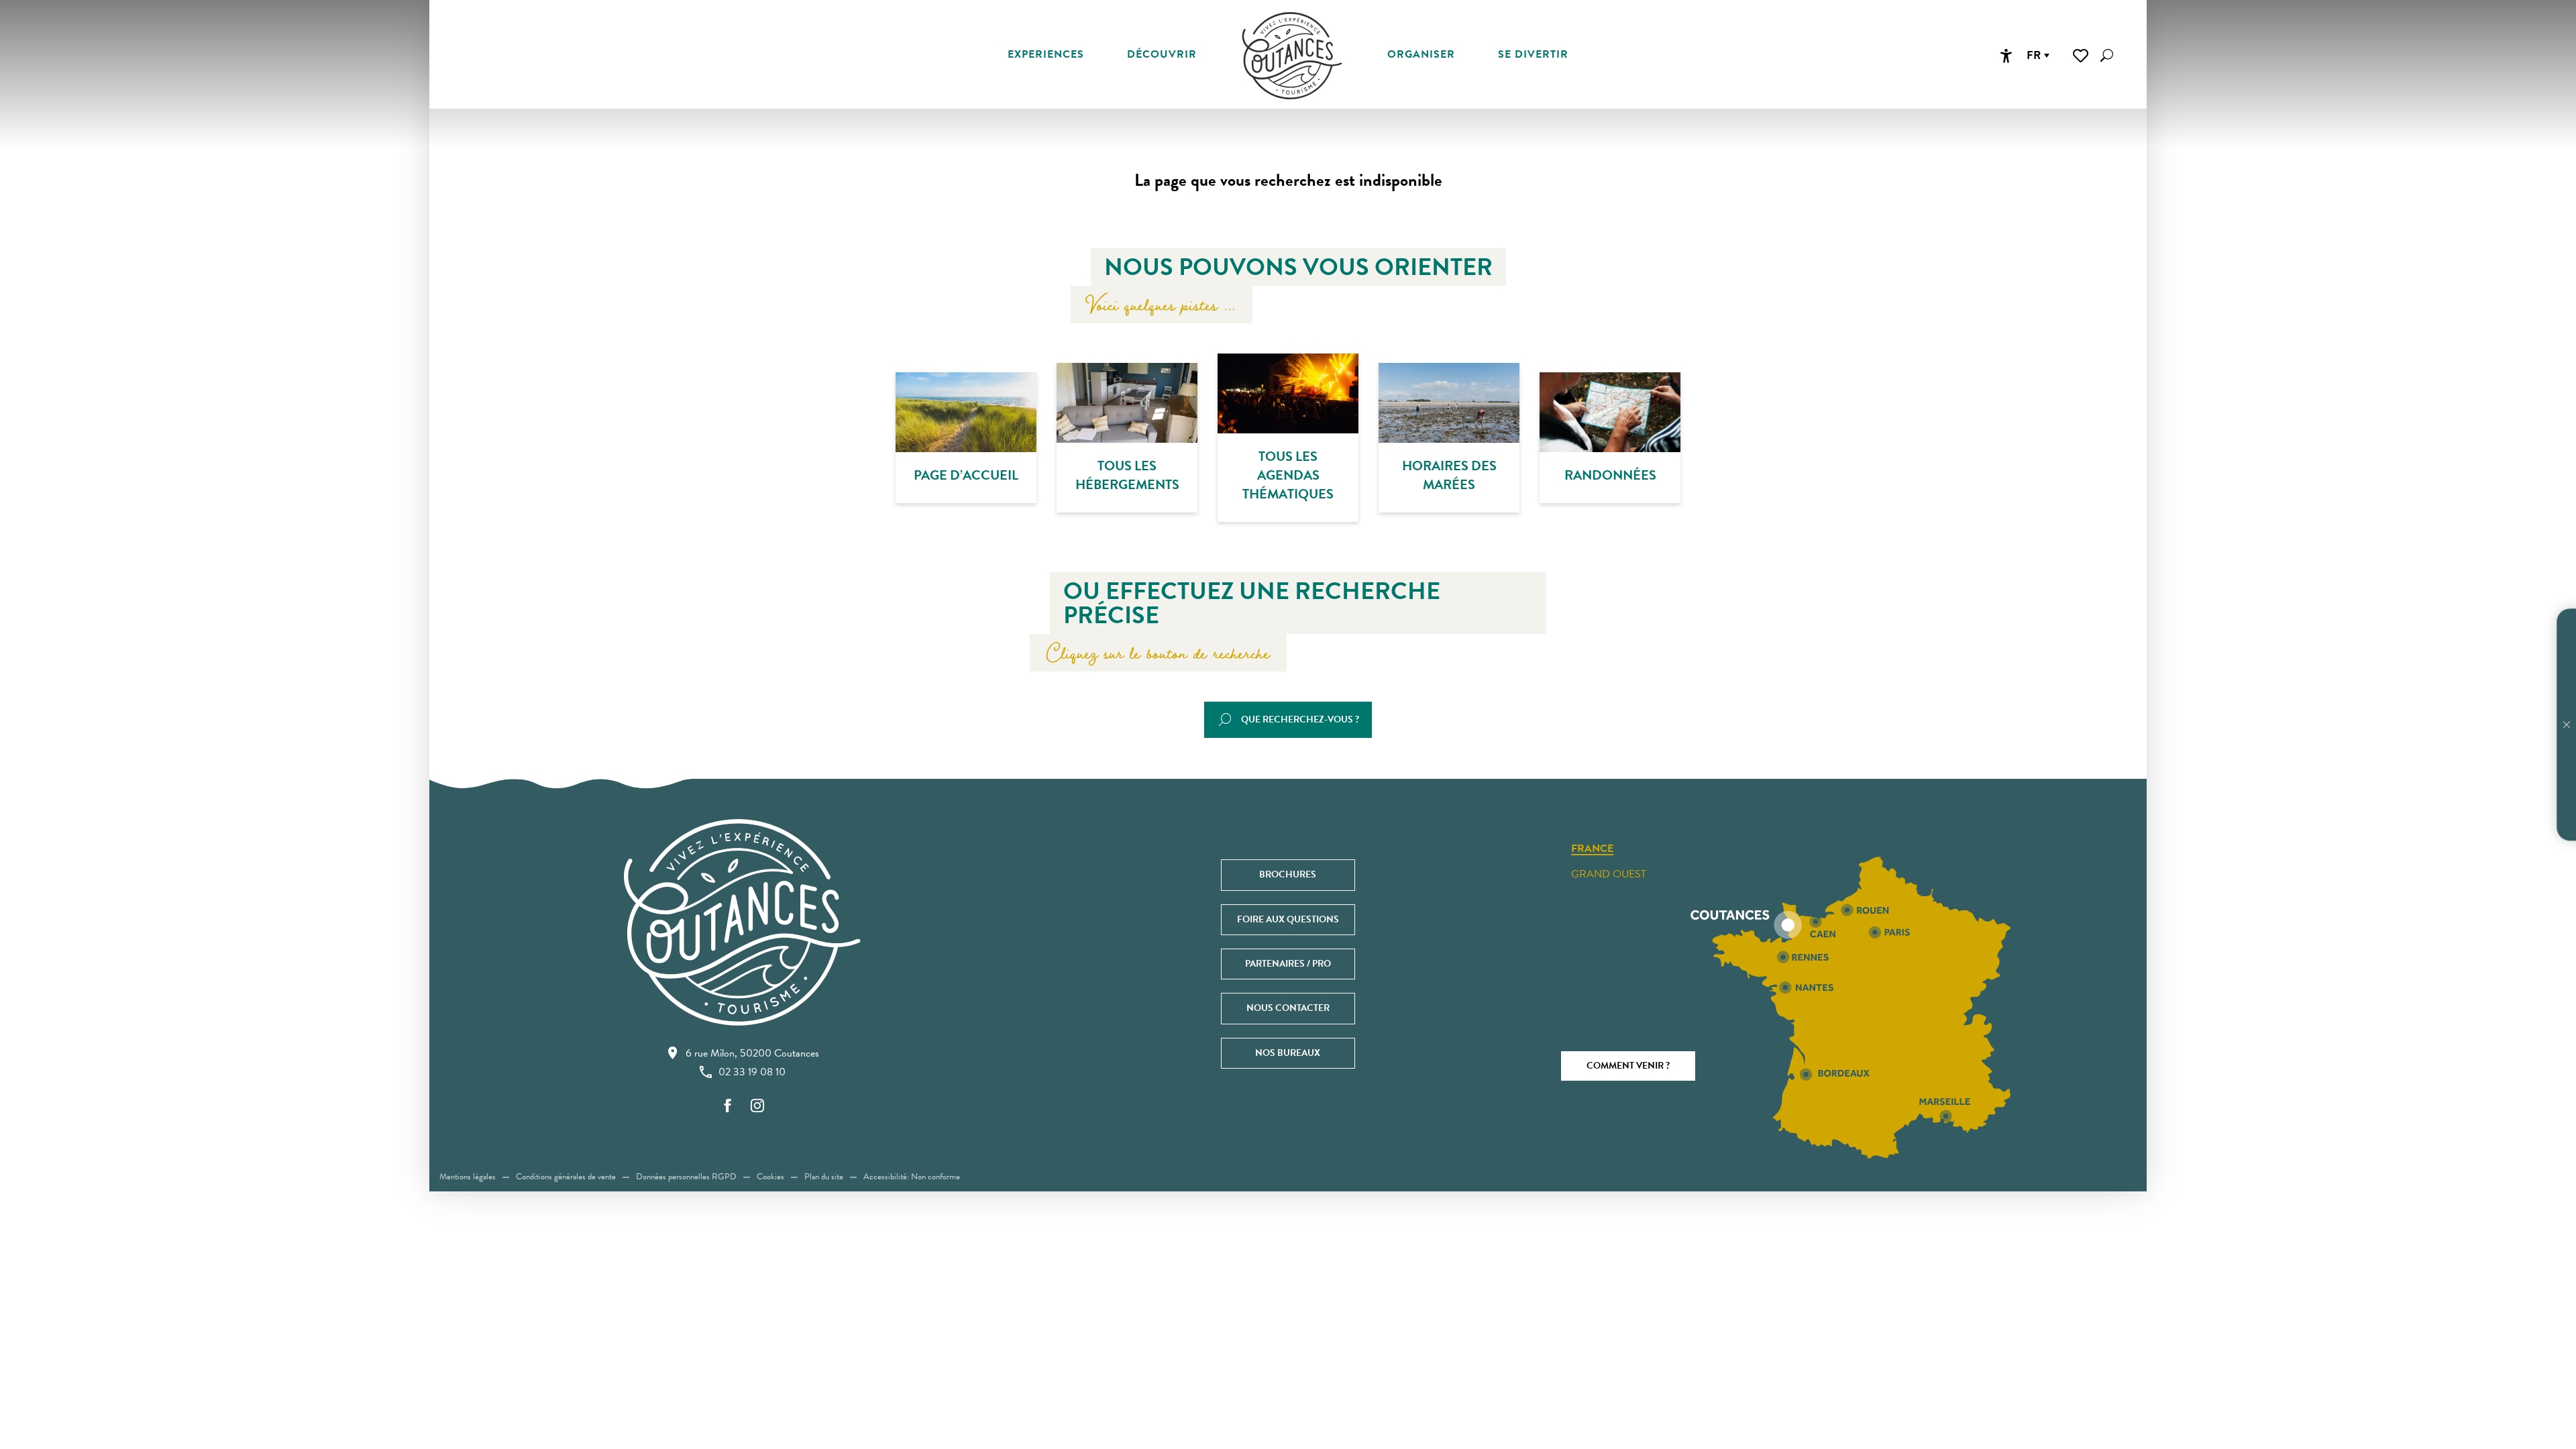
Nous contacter (1288, 1008)
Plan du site (824, 1177)
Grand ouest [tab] (1609, 874)
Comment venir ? (1628, 1066)
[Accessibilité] (2006, 56)
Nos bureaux (1288, 1053)
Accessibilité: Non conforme (912, 1177)
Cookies (770, 1177)
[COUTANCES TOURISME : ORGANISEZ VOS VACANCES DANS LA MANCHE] (1292, 56)
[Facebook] (728, 1107)
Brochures (1288, 874)
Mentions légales (468, 1177)
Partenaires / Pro (1288, 964)
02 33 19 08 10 (752, 1072)
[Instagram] (757, 1107)
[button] (2107, 55)
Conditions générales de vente (566, 1177)
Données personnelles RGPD (686, 1177)
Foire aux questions (1288, 919)
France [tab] (1592, 849)
